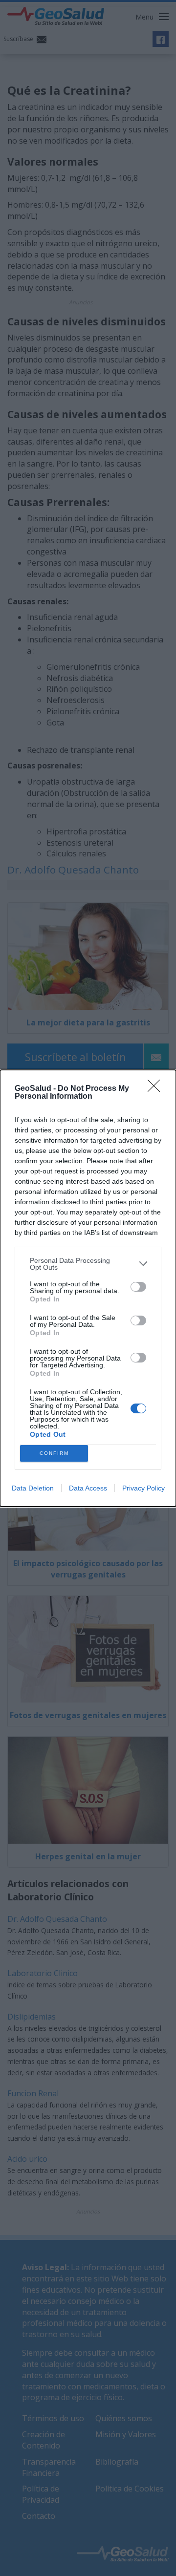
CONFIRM (54, 1453)
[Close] (157, 1089)
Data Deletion (33, 1488)
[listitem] (88, 1264)
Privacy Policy (143, 1488)
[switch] (138, 1287)
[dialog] (88, 1288)
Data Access (88, 1488)
